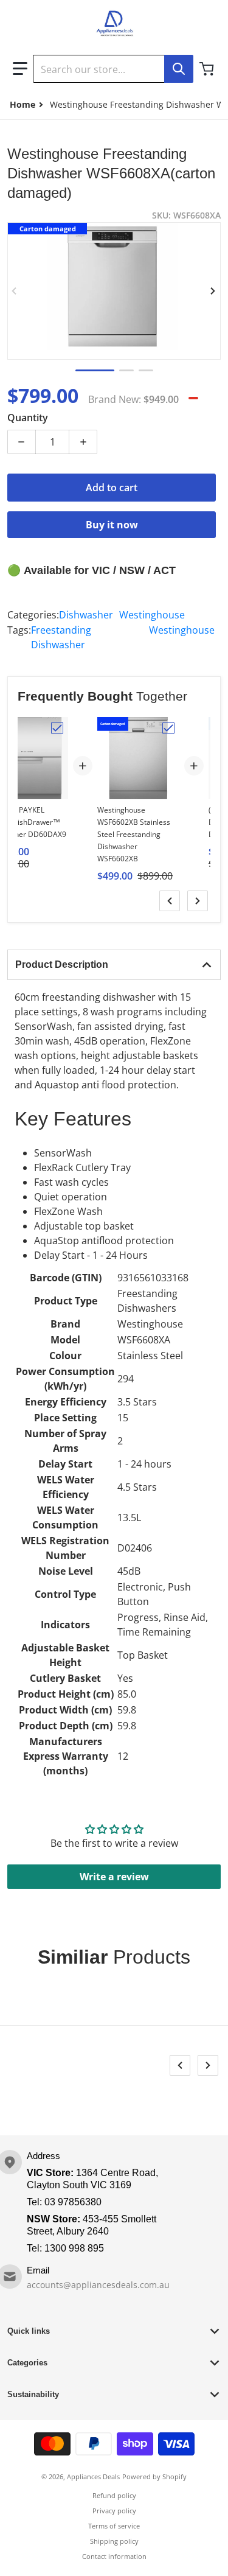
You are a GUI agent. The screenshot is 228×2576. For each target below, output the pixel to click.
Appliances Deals (93, 2476)
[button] (20, 69)
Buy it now (112, 525)
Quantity (28, 418)
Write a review (114, 1877)
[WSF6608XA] (126, 370)
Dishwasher (86, 615)
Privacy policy (114, 2511)
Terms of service (114, 2526)
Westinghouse (152, 615)
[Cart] (208, 69)
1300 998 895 (74, 2248)
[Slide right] (213, 291)
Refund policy (114, 2495)
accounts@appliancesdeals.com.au (98, 2285)
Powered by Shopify (154, 2476)
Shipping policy (114, 2541)
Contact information (114, 2556)
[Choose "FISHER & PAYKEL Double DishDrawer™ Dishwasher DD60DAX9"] (57, 728)
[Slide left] (15, 291)
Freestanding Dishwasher (61, 637)
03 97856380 (73, 2202)
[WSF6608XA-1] (95, 370)
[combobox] (113, 69)
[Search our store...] (179, 69)
